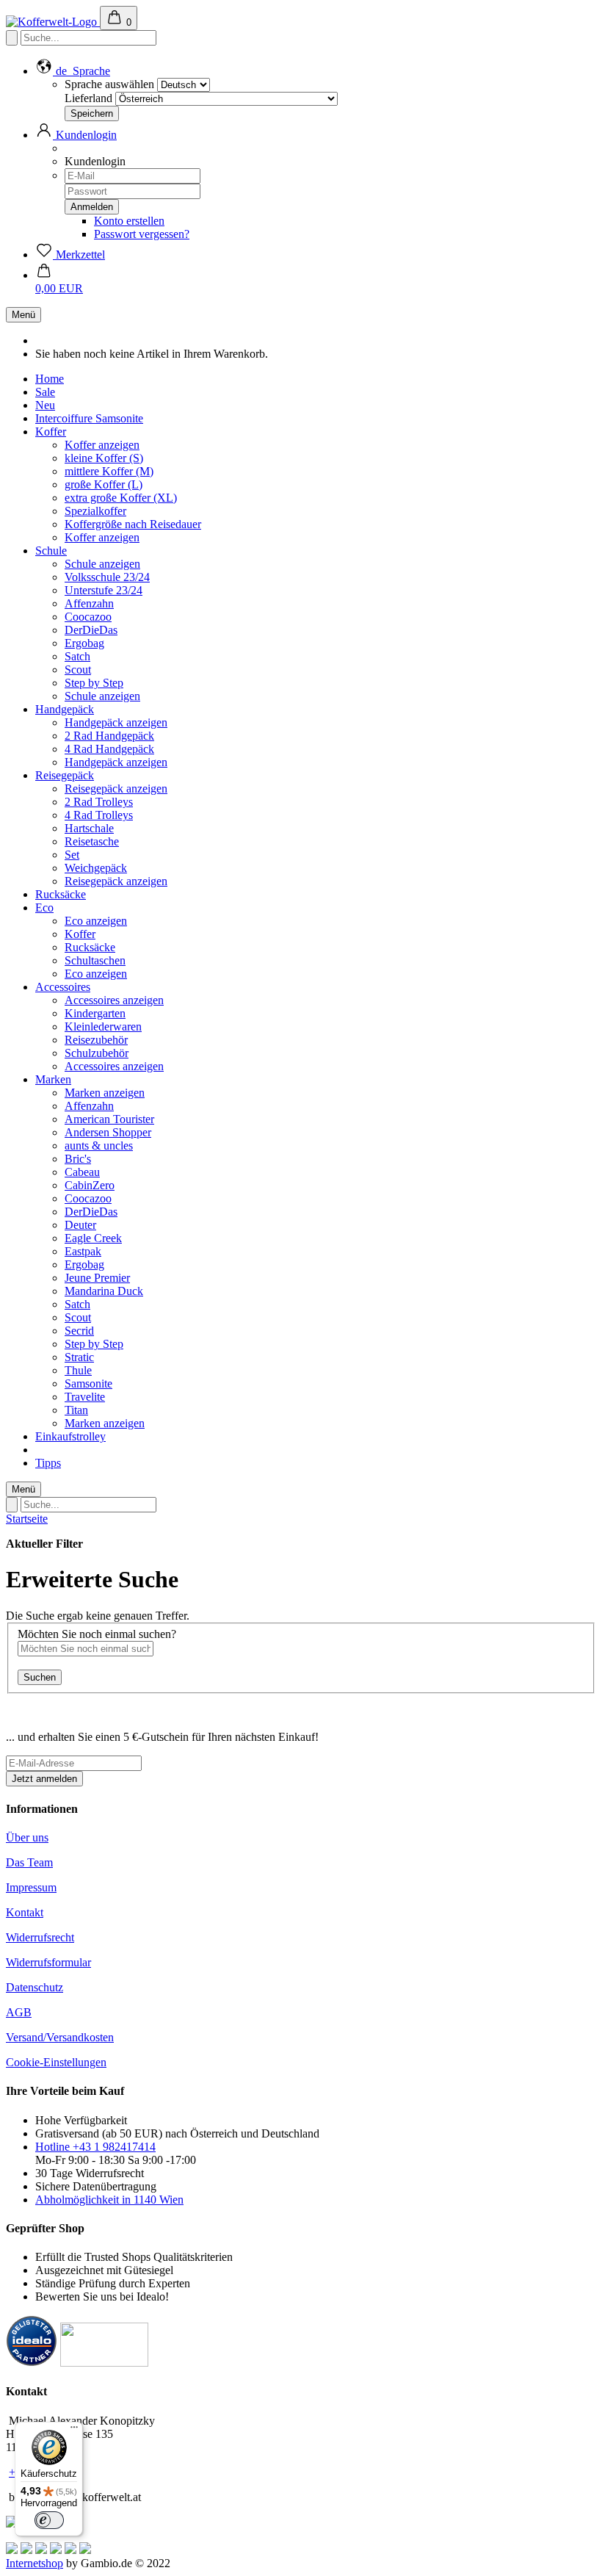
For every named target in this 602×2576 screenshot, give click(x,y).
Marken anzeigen (105, 1093)
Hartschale (89, 828)
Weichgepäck (96, 868)
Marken (53, 1079)
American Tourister (109, 1119)
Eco (44, 908)
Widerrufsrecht (40, 1937)
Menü (23, 315)
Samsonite (88, 1383)
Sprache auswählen (109, 84)
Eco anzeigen (96, 921)
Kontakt (25, 1912)
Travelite (85, 1397)
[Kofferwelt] (53, 22)
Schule (51, 551)
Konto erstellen (129, 221)
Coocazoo (88, 617)
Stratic (79, 1357)
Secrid (79, 1331)
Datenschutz (35, 1987)
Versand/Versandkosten (60, 2037)
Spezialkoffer (95, 511)
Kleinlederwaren (103, 1027)
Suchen (40, 1677)
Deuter (80, 1225)
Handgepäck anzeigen (116, 722)
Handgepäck (65, 709)
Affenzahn (89, 603)
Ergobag (84, 643)
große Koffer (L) (104, 484)
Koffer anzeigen (102, 445)
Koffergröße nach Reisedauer (133, 524)
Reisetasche (92, 841)
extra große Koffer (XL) (121, 498)
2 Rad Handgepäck (109, 736)
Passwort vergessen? (142, 234)
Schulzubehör (97, 1053)
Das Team (29, 1862)
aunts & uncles (99, 1146)
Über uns (27, 1837)
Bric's (78, 1159)
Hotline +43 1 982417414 (95, 2147)
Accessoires (63, 987)
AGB (19, 2012)
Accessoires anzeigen (114, 1000)
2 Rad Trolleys (99, 802)
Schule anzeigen (102, 564)
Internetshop (35, 2563)
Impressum (31, 1887)
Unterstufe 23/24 (104, 590)
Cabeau (82, 1172)
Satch (77, 656)
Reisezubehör (96, 1040)
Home (50, 379)
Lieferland (88, 98)
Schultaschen (95, 960)
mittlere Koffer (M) (109, 471)
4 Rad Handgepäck (109, 749)
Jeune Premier (97, 1278)
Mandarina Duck (104, 1291)
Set (72, 855)
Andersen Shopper (108, 1132)
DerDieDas (91, 630)
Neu (45, 405)
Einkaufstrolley (70, 1436)
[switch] (49, 2520)
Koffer (51, 432)
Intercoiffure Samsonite (89, 418)
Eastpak (83, 1251)
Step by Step (94, 683)
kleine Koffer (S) (104, 458)
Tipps (48, 1463)
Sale (45, 392)
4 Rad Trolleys (99, 815)
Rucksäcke (61, 894)
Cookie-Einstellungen (56, 2062)
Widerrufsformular (48, 1962)
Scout (78, 670)
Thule (78, 1370)
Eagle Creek (93, 1238)
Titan (76, 1410)
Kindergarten (95, 1013)
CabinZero (90, 1185)
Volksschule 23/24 (107, 577)
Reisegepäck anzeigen (116, 789)
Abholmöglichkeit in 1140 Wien (109, 2200)
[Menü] (74, 2431)
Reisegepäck (65, 775)
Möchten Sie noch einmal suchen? (97, 1634)
